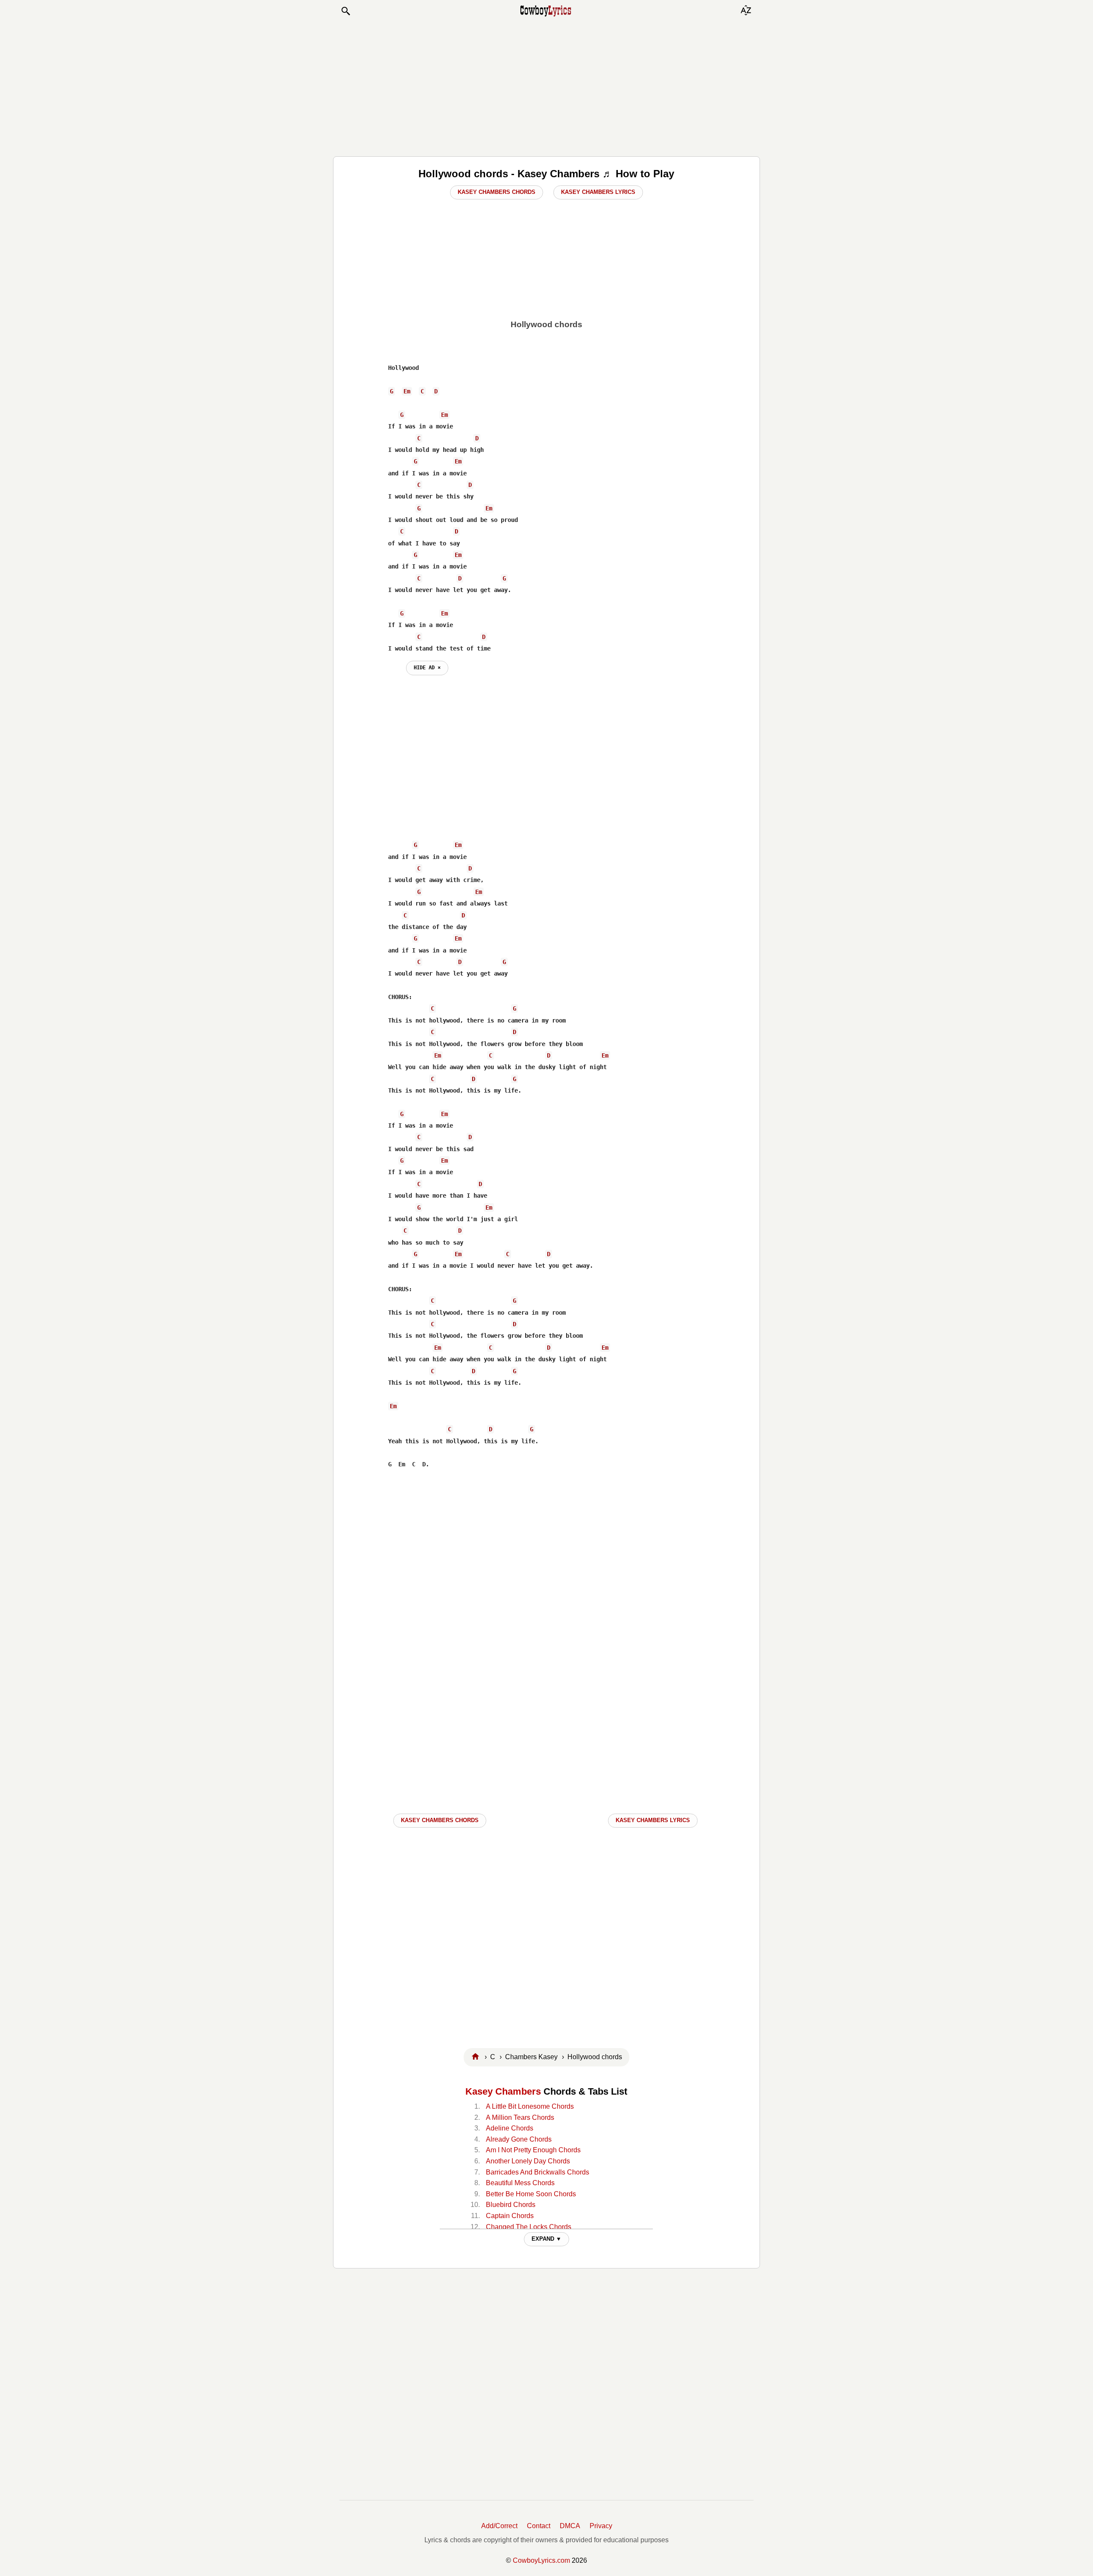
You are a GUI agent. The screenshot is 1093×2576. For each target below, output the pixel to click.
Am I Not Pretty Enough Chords (533, 2150)
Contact (539, 2526)
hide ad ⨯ (427, 668)
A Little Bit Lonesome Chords (530, 2106)
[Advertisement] (546, 86)
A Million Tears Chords (520, 2117)
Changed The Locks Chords (529, 2227)
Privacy (601, 2526)
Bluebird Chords (511, 2205)
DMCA (570, 2526)
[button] (345, 11)
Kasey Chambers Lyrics (598, 192)
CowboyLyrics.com (541, 2560)
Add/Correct (499, 2526)
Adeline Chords (510, 2128)
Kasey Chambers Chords (497, 192)
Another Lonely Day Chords (528, 2161)
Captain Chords (510, 2216)
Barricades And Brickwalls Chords (538, 2172)
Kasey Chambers (503, 2091)
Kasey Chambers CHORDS (440, 1820)
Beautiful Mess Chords (520, 2183)
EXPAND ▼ (546, 2239)
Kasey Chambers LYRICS (653, 1820)
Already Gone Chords (519, 2139)
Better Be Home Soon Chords (531, 2194)
